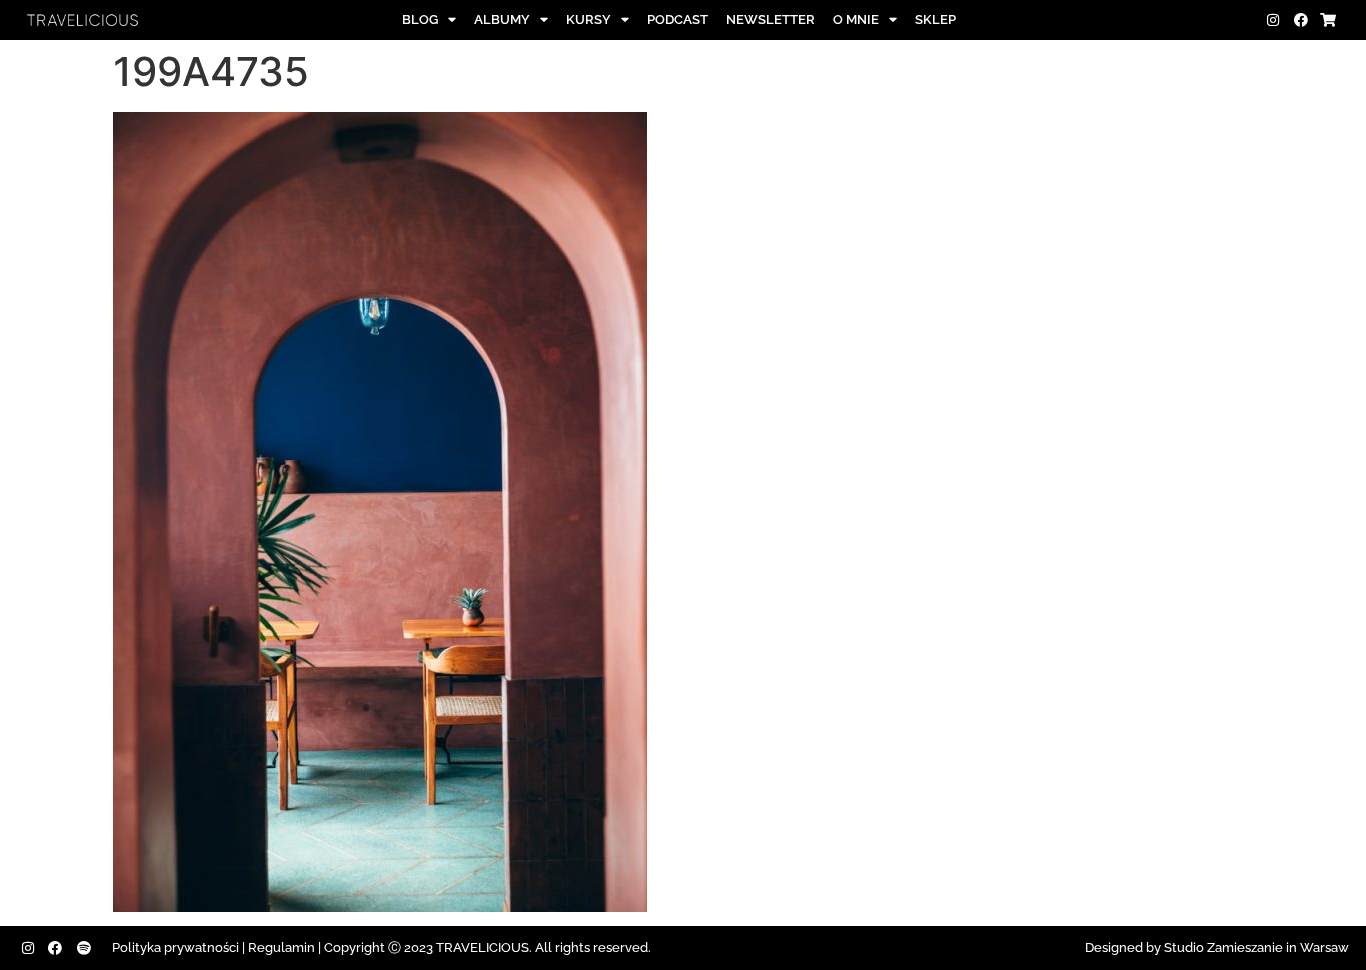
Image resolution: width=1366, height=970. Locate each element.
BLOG (420, 19)
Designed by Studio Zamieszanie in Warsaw (1217, 947)
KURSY (588, 19)
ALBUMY (502, 19)
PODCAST (677, 19)
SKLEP (935, 19)
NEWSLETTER (770, 19)
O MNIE (856, 19)
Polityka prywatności (175, 947)
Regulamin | (284, 947)
